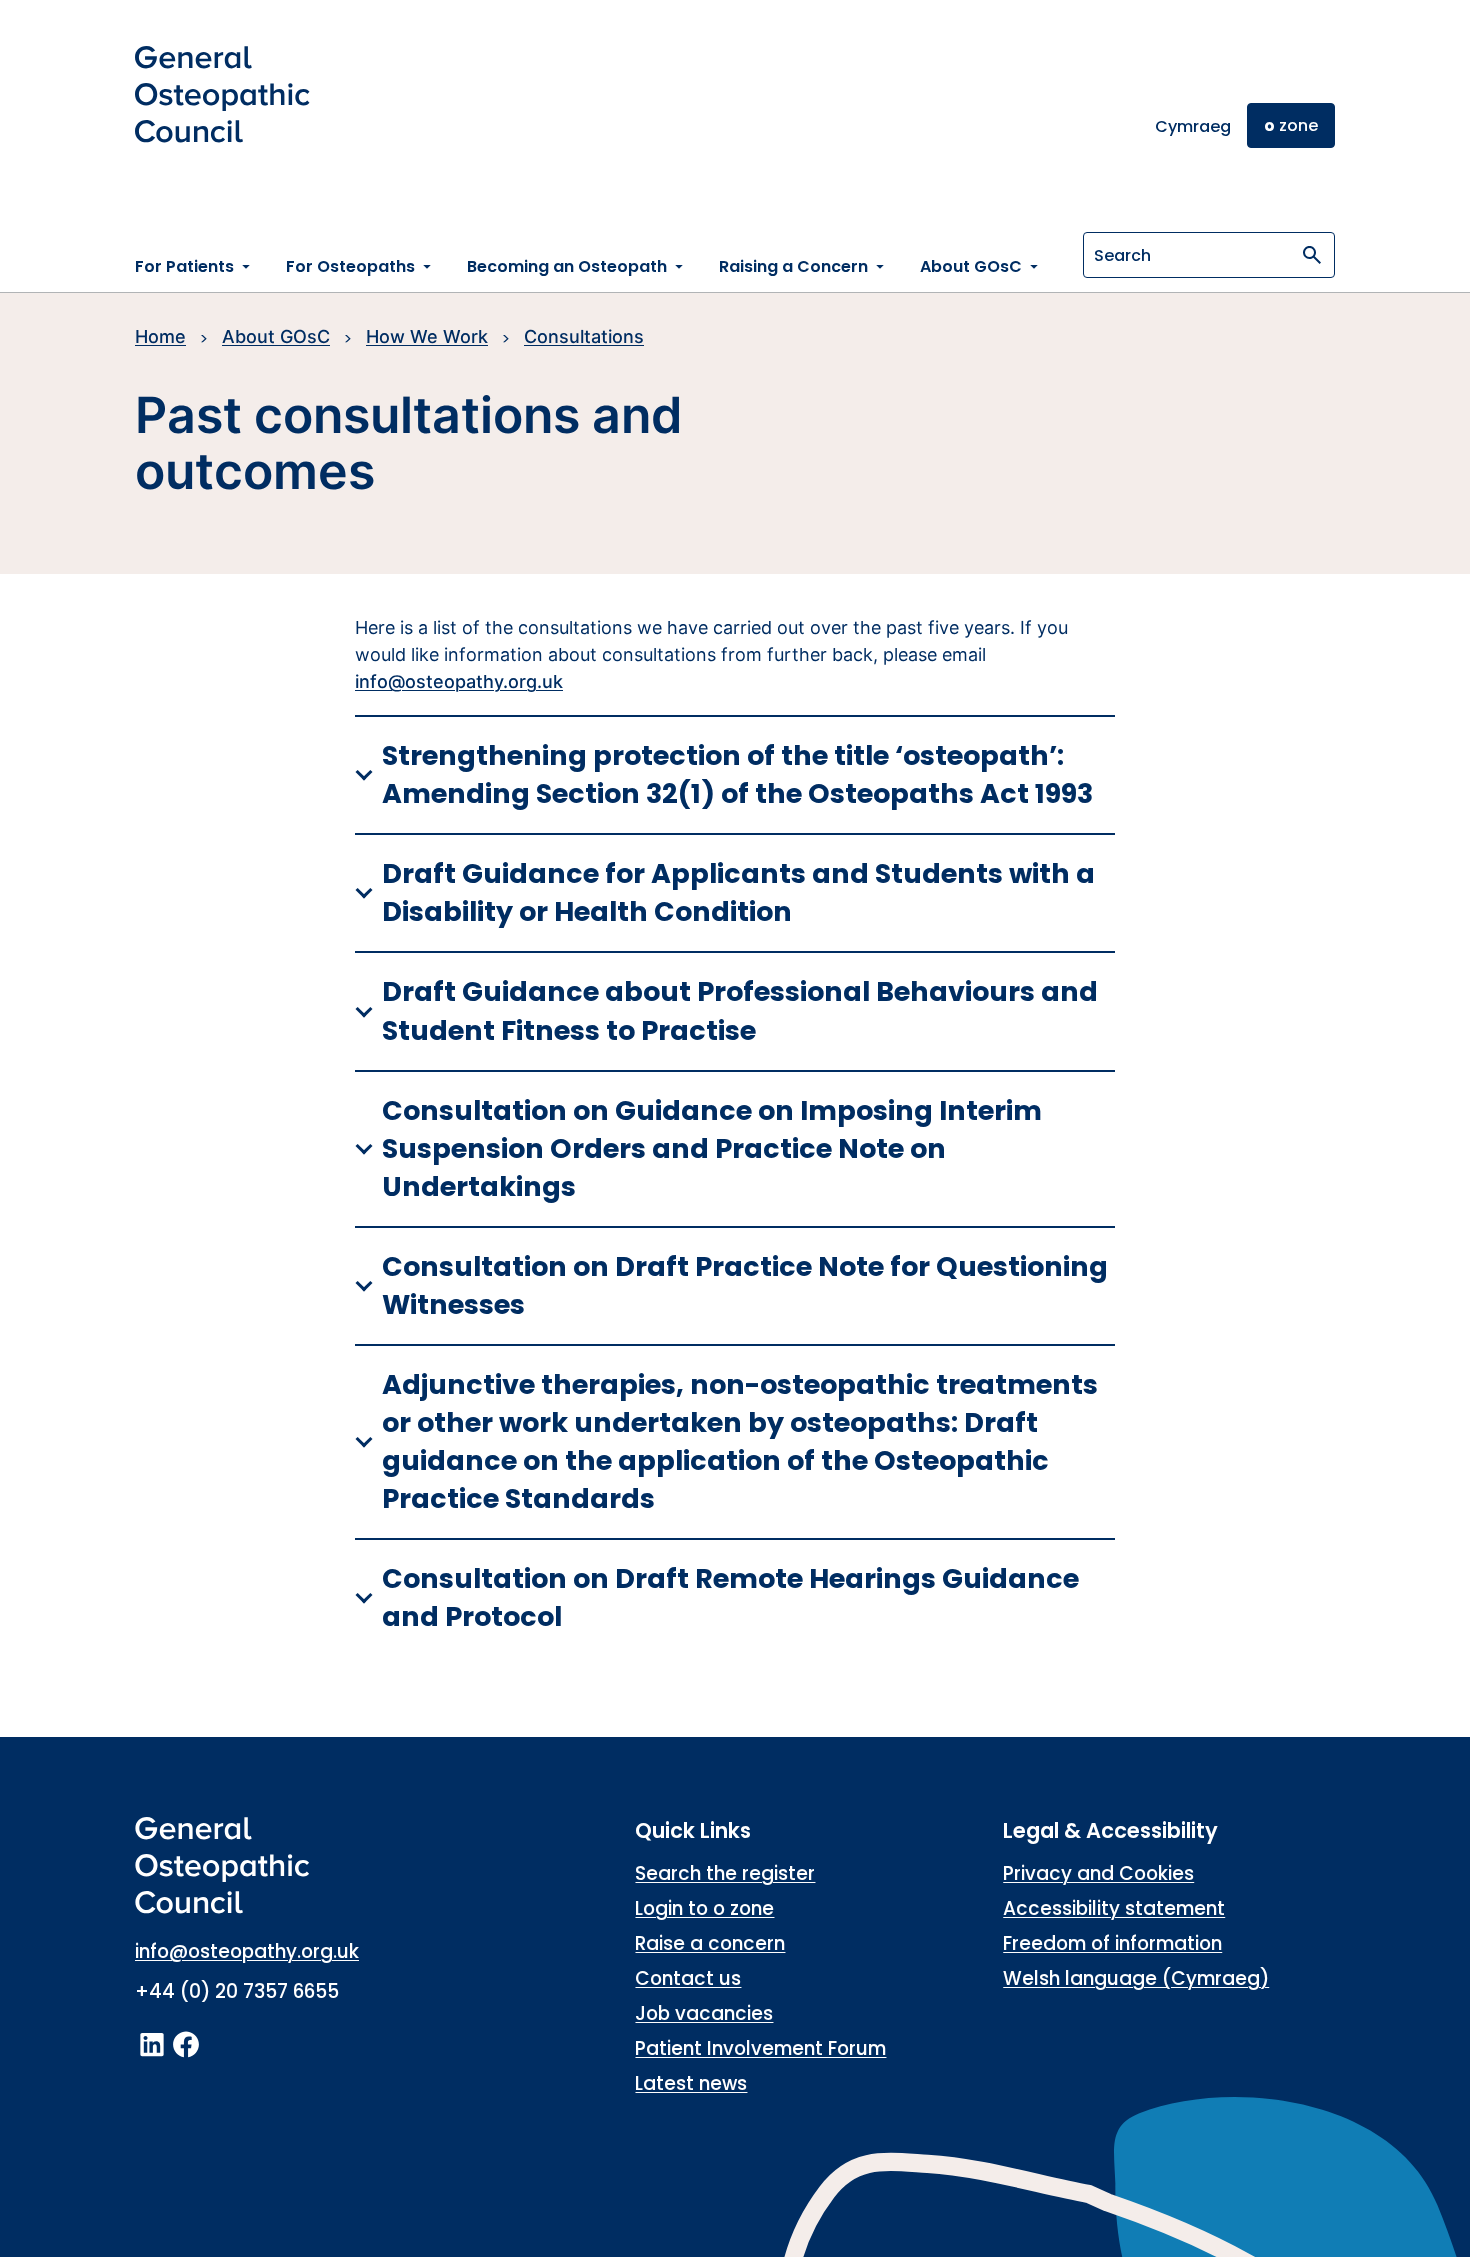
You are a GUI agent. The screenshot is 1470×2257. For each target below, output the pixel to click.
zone (1291, 125)
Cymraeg (1193, 126)
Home (160, 336)
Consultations (584, 336)
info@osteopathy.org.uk (459, 681)
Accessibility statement (1114, 1908)
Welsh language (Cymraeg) (1136, 1978)
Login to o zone (704, 1908)
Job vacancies (704, 2013)
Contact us (688, 1978)
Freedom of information (1112, 1943)
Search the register (725, 1873)
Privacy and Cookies (1098, 1873)
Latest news (691, 2083)
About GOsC (276, 336)
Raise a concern (710, 1943)
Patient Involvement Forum (760, 2048)
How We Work (427, 336)
